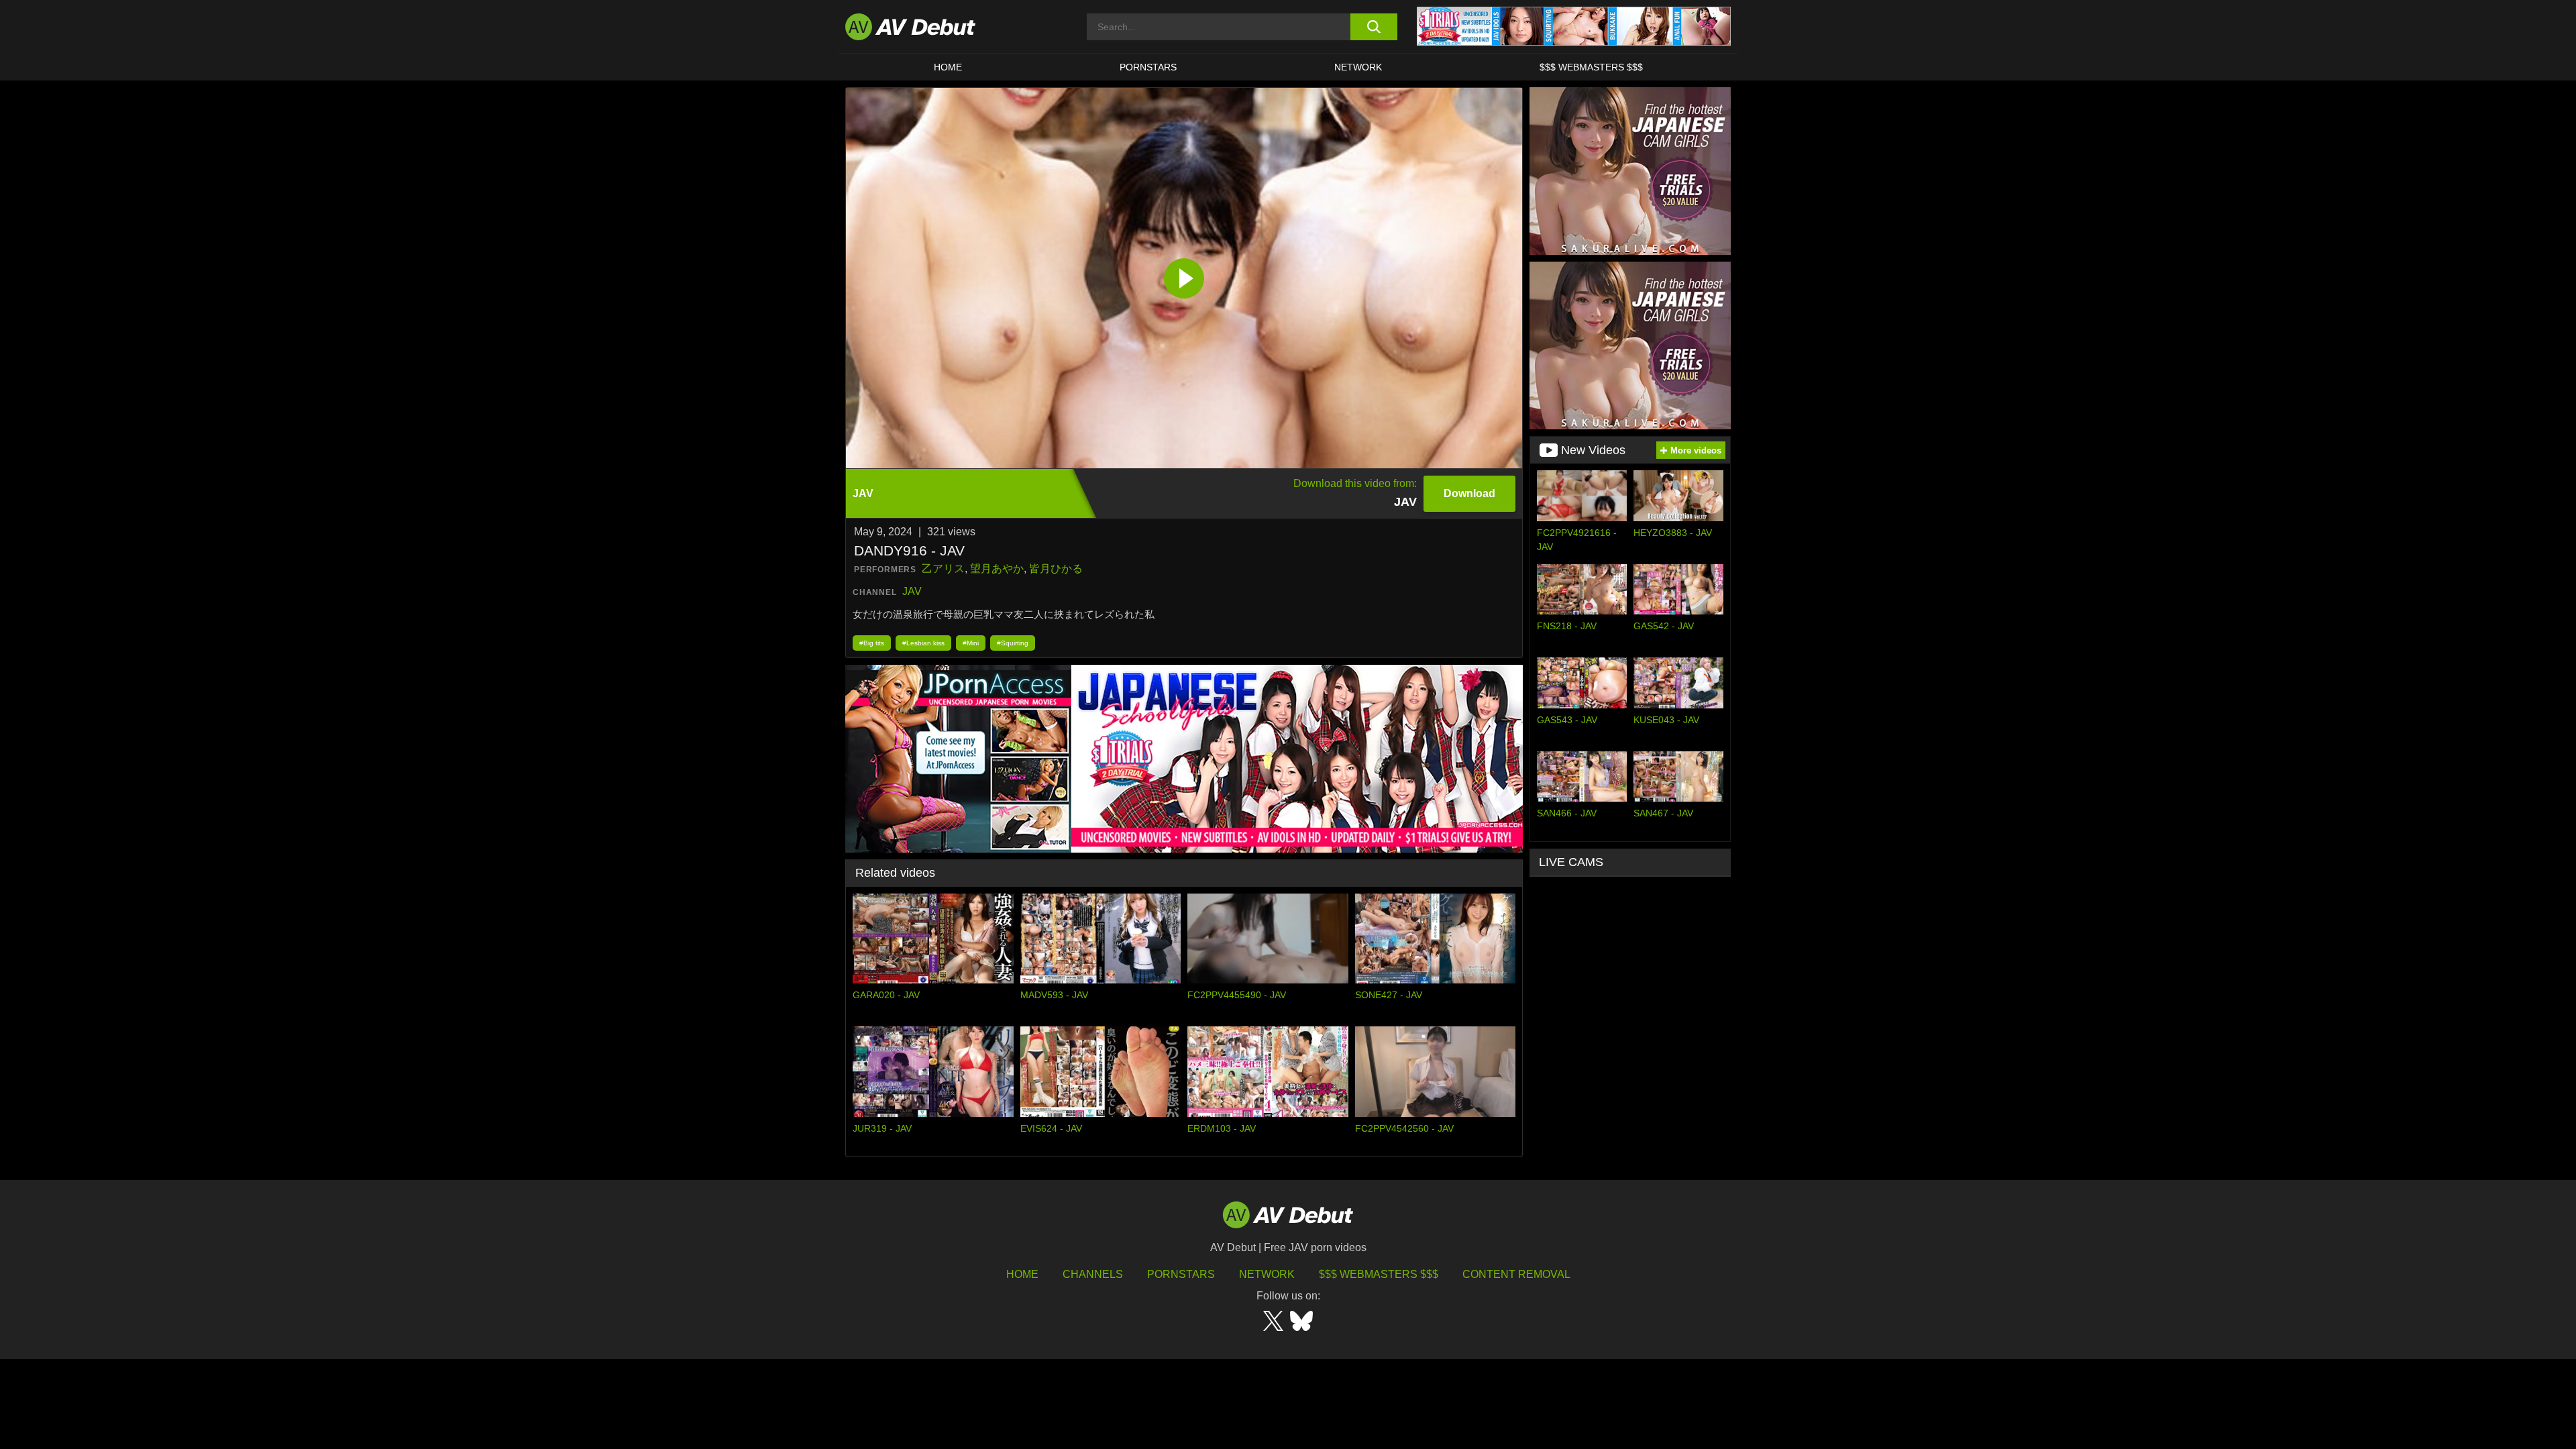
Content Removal (1516, 1274)
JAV (912, 591)
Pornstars (1148, 67)
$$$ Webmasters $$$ (1591, 67)
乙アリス (943, 569)
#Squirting (1013, 643)
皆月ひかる (1056, 569)
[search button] (1374, 27)
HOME (948, 67)
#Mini (971, 643)
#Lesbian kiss (923, 643)
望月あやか (997, 569)
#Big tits (872, 643)
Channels (1093, 1274)
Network (1358, 67)
